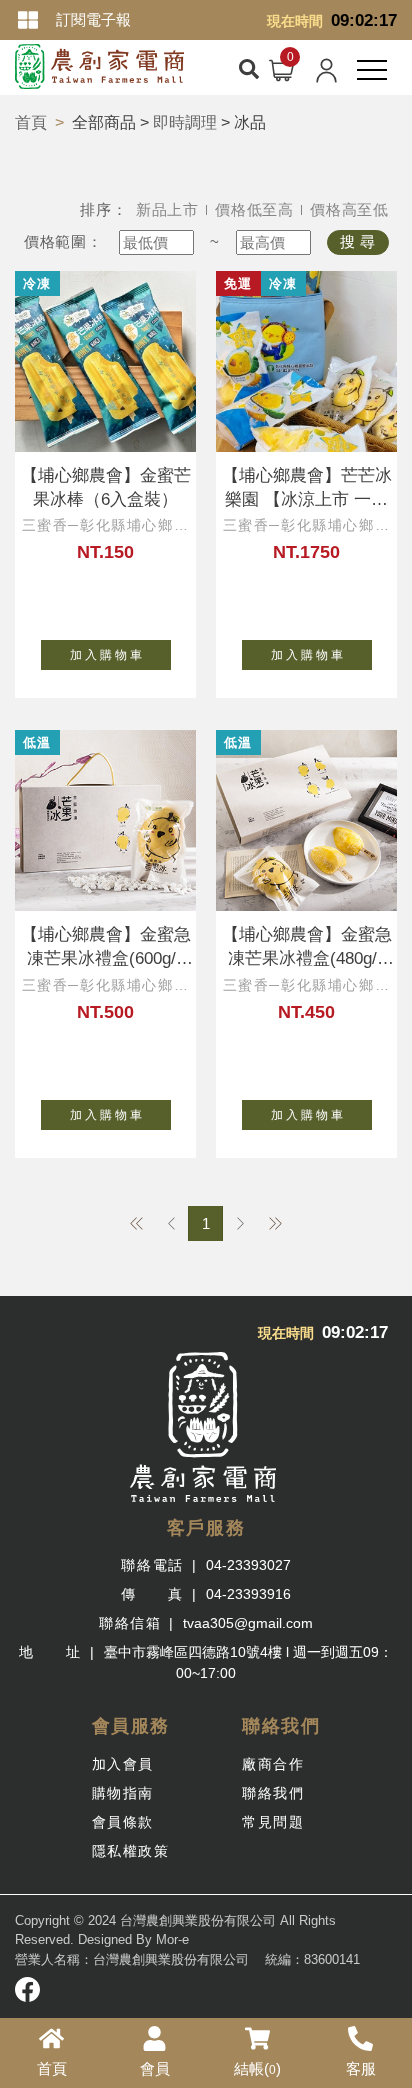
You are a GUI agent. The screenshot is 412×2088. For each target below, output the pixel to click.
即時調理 (185, 122)
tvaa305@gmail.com (248, 1623)
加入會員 (123, 1764)
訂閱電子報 (93, 19)
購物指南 (123, 1793)
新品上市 (167, 209)
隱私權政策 (131, 1851)
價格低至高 (254, 209)
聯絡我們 (273, 1793)
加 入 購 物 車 (106, 655)
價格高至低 (349, 209)
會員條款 (123, 1822)
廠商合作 (273, 1764)
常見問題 (273, 1822)
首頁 (31, 122)
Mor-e (172, 1939)
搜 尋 (358, 241)
